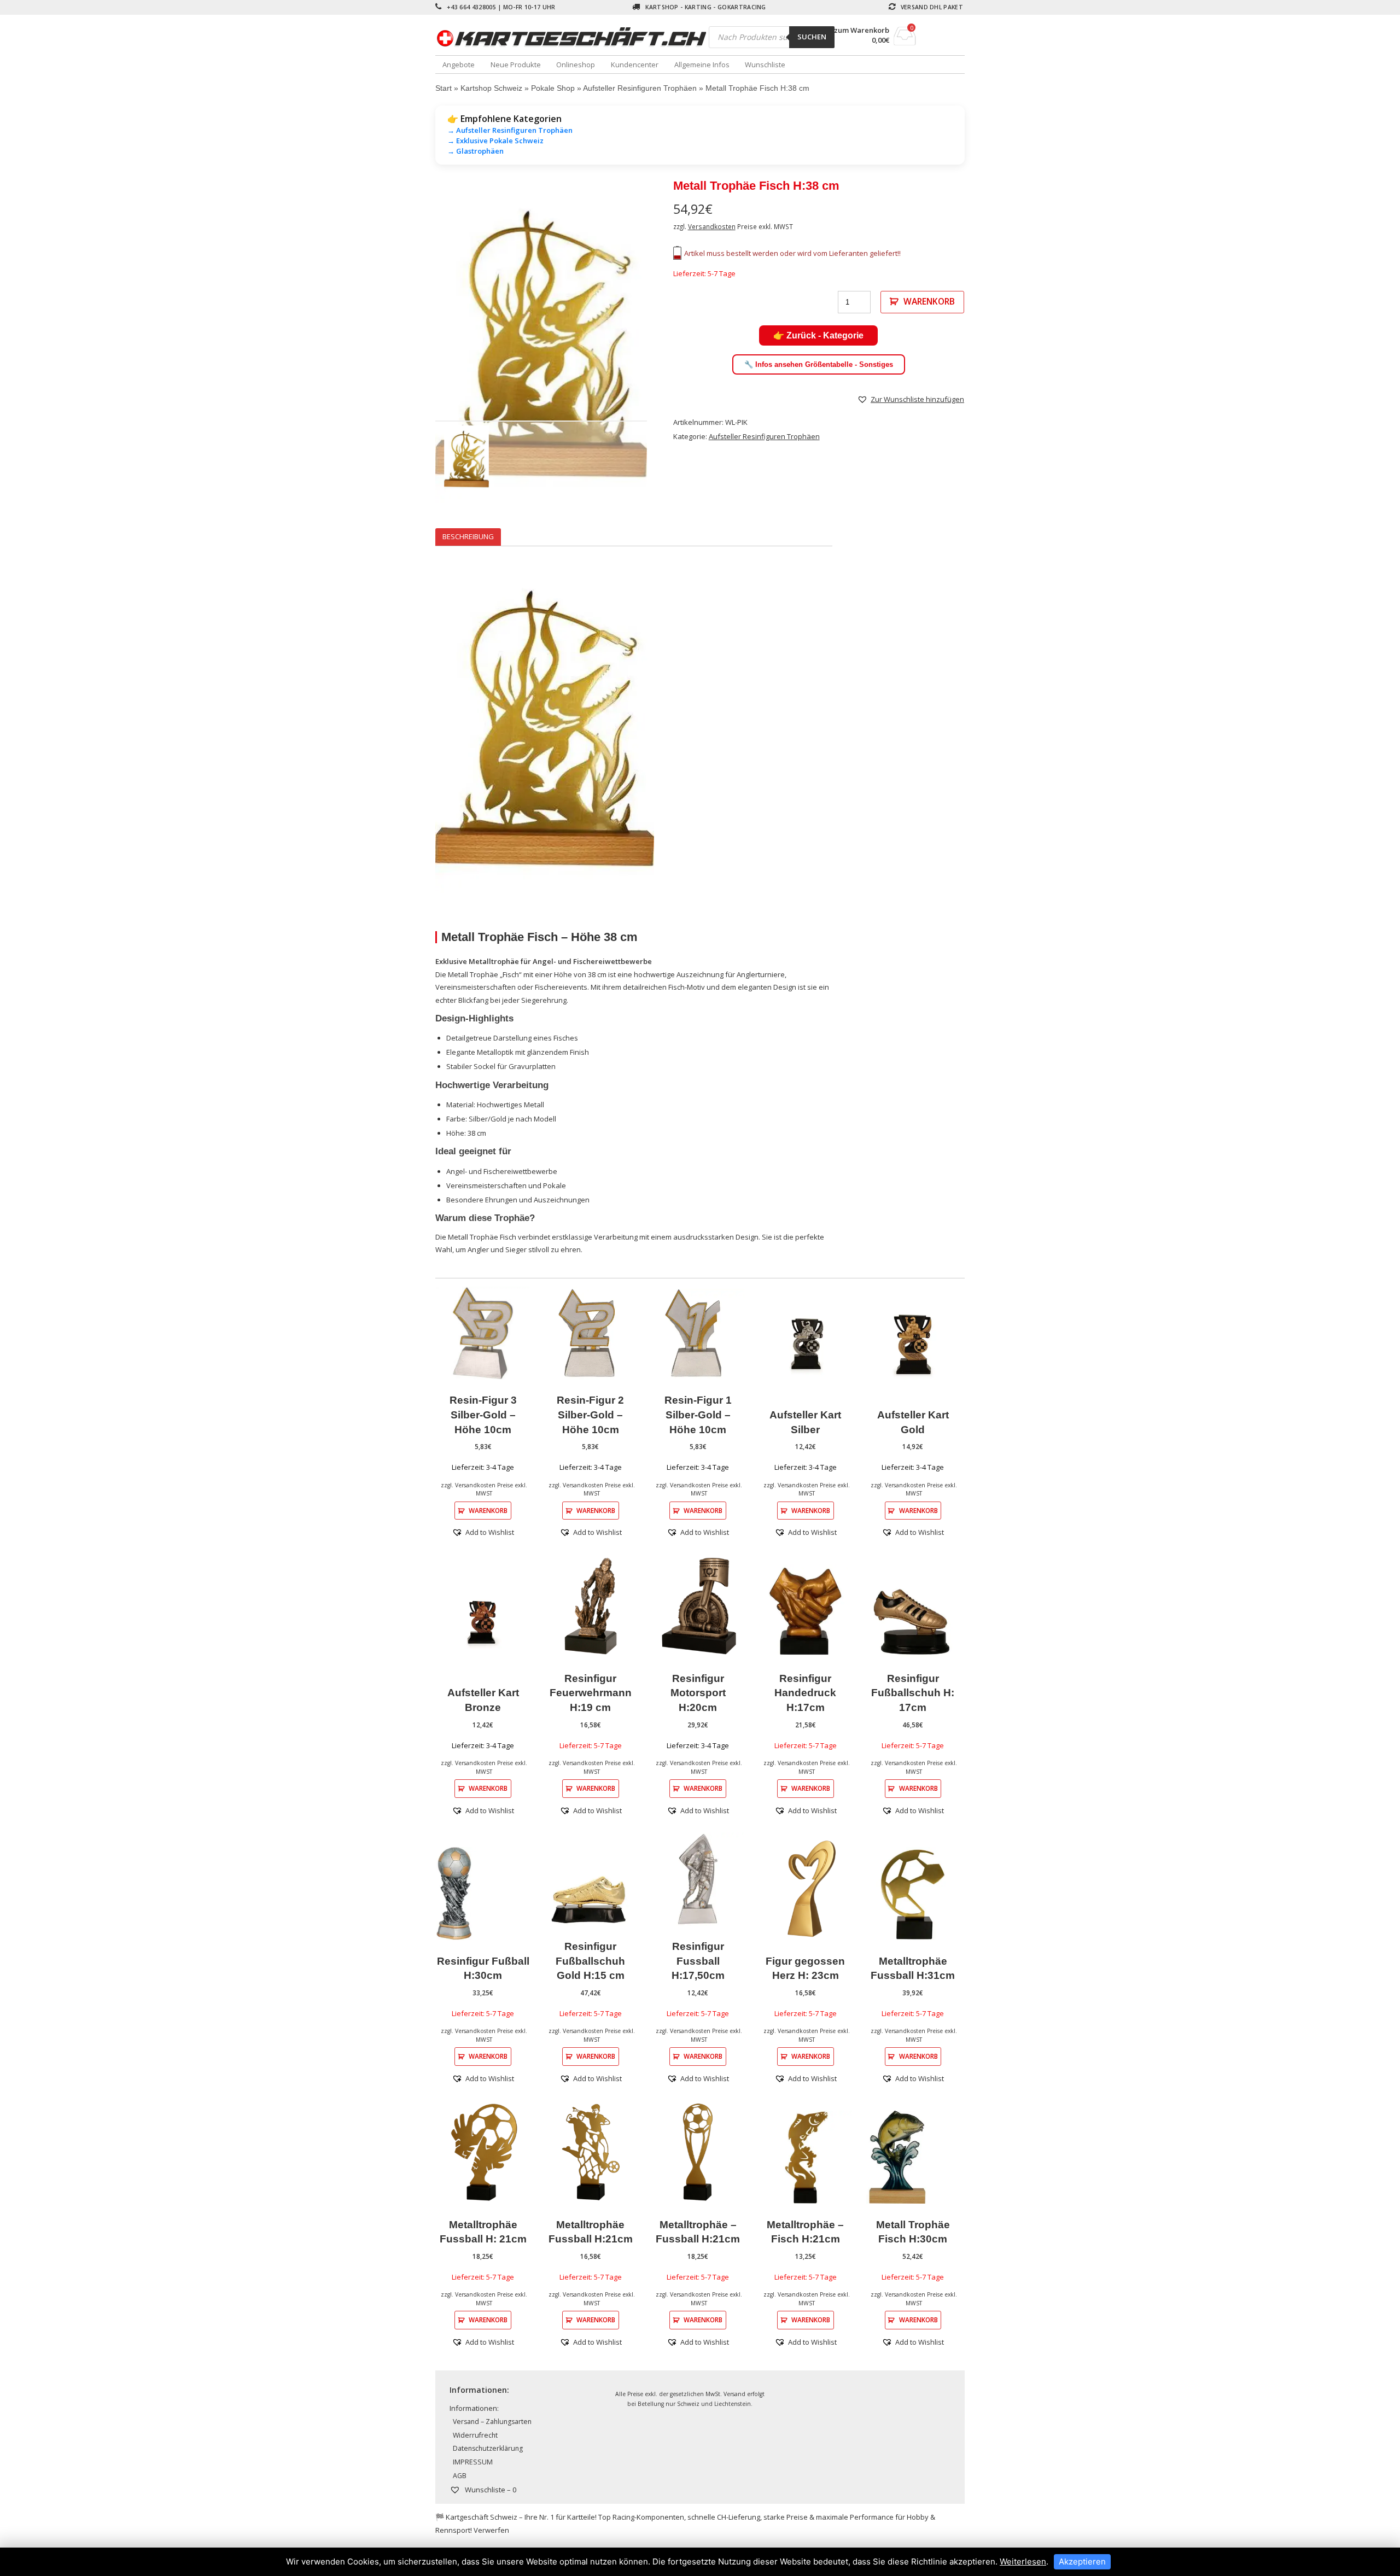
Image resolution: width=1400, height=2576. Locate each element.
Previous (419, 344)
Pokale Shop (553, 88)
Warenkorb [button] (488, 1510)
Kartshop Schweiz (491, 88)
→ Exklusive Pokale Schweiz (495, 141)
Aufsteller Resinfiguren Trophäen (640, 88)
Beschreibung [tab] (468, 536)
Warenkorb (929, 301)
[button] (911, 399)
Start (444, 88)
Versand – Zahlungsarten (492, 2422)
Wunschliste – (490, 2490)
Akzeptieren (1082, 2562)
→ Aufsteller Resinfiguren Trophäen (510, 130)
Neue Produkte (516, 65)
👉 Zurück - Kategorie (818, 335)
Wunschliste (765, 65)
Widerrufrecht (475, 2435)
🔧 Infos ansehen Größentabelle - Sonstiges (819, 364)
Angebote (459, 65)
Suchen (812, 37)
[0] (905, 42)
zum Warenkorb (862, 30)
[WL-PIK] (541, 344)
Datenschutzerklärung (488, 2448)
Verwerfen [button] (491, 2530)
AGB (460, 2476)
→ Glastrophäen (476, 151)
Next (663, 344)
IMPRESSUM (473, 2462)
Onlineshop (576, 65)
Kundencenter (635, 65)
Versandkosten (712, 226)
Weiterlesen (1023, 2562)
